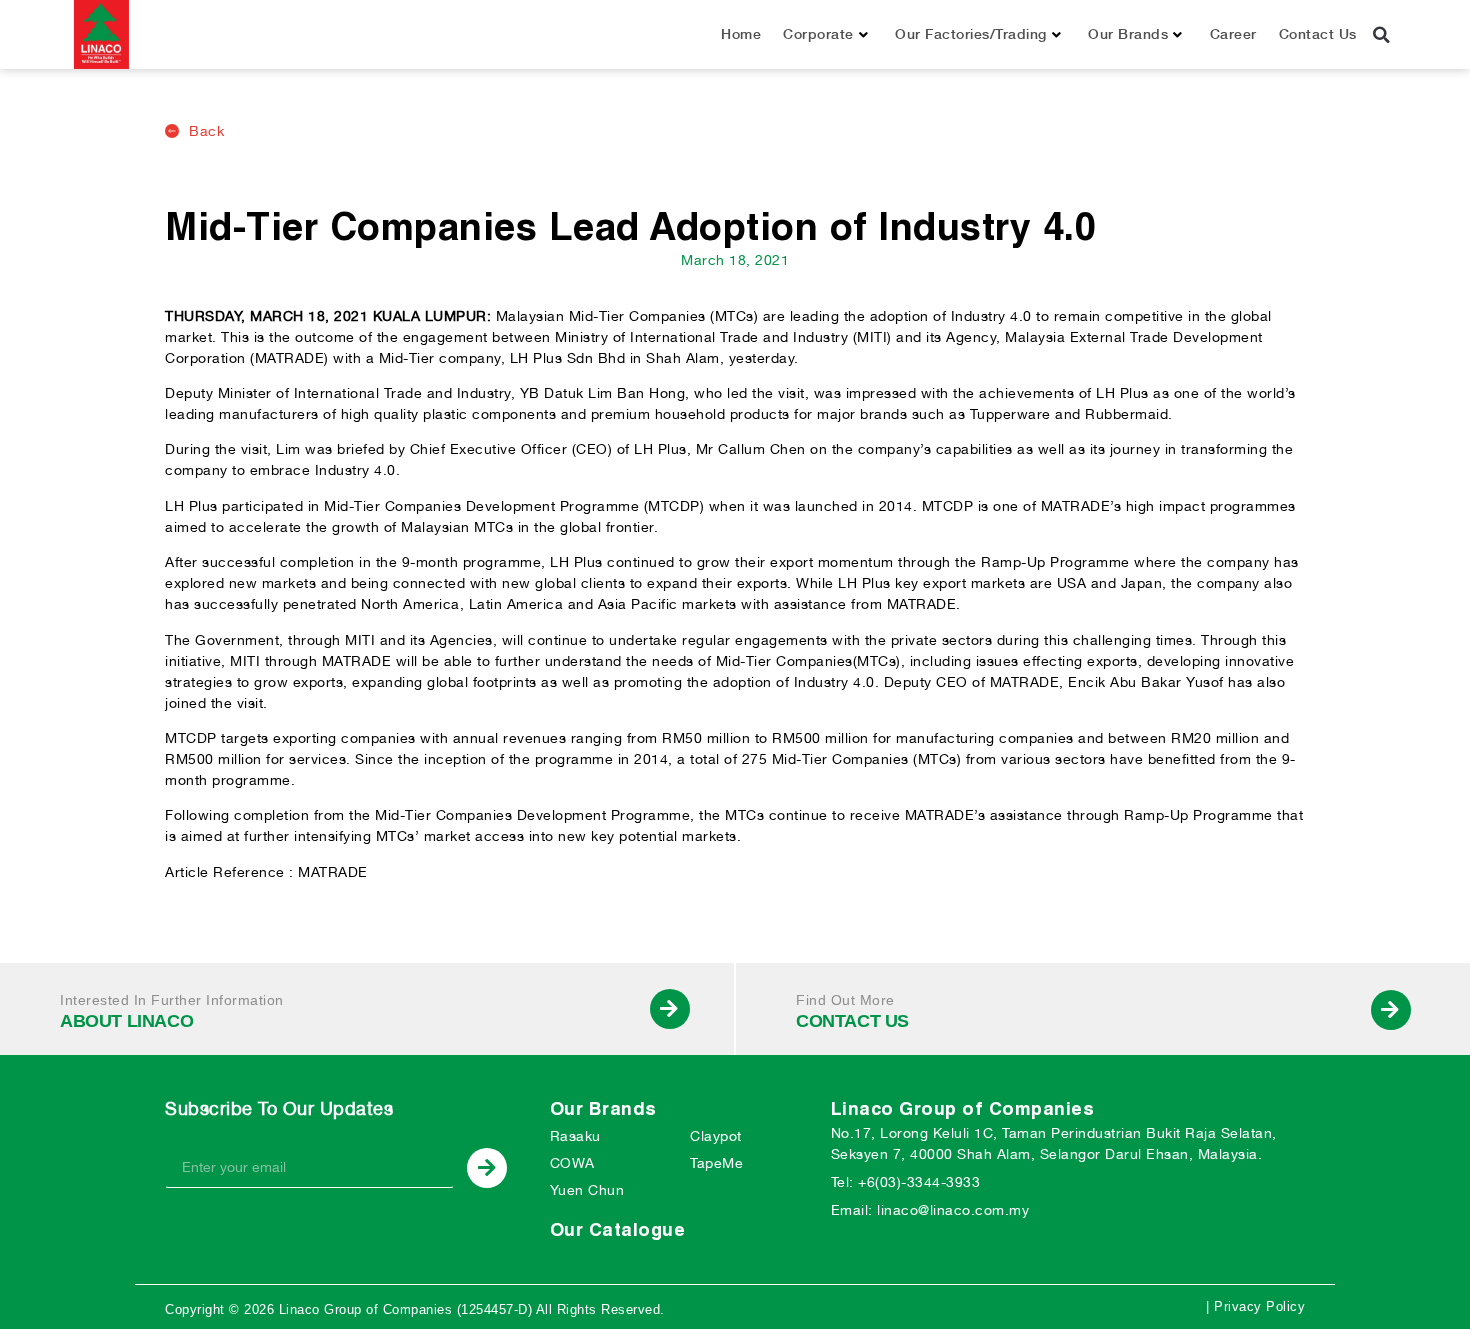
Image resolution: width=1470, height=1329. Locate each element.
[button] (1382, 35)
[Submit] (487, 1168)
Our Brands (1128, 34)
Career (1233, 34)
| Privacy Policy (1255, 1306)
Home (741, 34)
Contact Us (1318, 34)
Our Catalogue (618, 1229)
